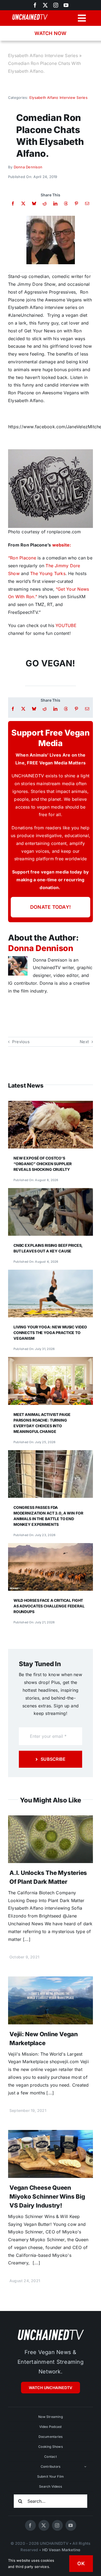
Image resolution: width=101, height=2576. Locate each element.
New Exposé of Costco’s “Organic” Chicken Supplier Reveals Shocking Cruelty (43, 1164)
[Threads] (66, 203)
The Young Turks (48, 573)
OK (81, 2563)
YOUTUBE (66, 625)
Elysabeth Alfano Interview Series (43, 55)
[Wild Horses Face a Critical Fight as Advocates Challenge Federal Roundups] (50, 1547)
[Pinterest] (76, 203)
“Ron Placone (22, 558)
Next (84, 1042)
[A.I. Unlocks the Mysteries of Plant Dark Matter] (50, 1819)
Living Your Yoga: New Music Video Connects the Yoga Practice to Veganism (50, 1333)
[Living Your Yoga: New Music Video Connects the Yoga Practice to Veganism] (50, 1273)
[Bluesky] (34, 203)
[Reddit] (45, 203)
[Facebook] (13, 203)
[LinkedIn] (55, 203)
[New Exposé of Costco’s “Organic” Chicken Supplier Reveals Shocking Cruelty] (50, 1105)
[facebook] (30, 2525)
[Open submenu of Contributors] (85, 2467)
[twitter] (45, 5)
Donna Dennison (28, 167)
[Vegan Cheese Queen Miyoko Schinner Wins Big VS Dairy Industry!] (50, 2134)
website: (62, 545)
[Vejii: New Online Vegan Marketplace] (50, 1980)
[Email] (87, 203)
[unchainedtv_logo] (51, 2329)
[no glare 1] (51, 218)
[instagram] (56, 5)
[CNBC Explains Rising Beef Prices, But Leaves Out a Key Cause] (50, 1192)
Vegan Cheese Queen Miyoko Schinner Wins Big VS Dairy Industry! (47, 2196)
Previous (21, 1042)
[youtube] (66, 5)
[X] (23, 203)
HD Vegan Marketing (61, 2550)
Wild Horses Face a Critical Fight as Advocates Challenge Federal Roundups (49, 1606)
